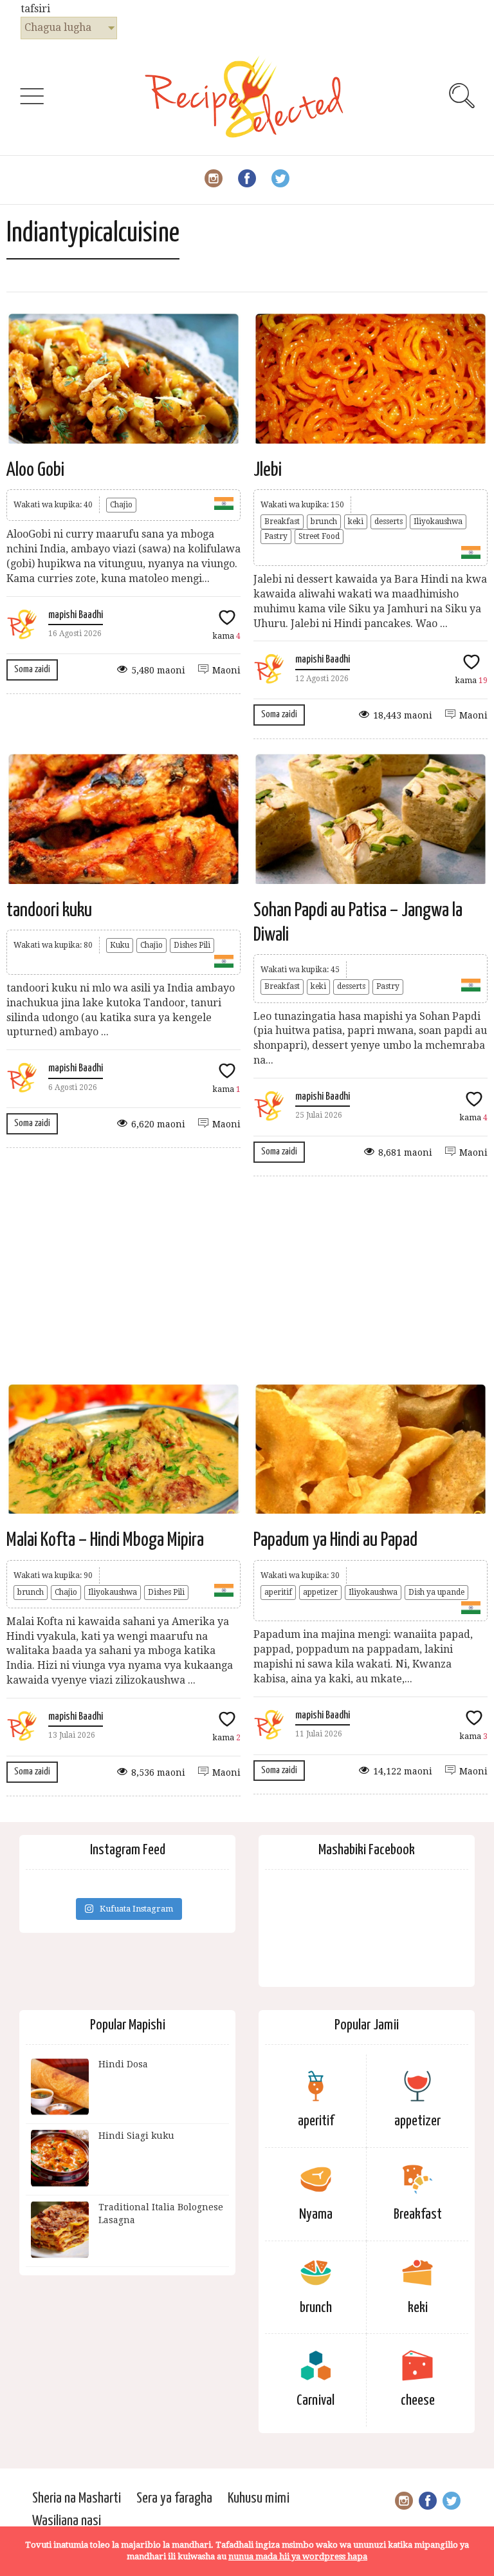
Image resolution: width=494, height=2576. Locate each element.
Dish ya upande (436, 1592)
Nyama (316, 2214)
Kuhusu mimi (259, 2498)
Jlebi (268, 470)
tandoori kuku (49, 910)
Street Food (319, 536)
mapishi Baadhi (76, 615)
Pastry (276, 536)
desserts (389, 522)
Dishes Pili (192, 945)
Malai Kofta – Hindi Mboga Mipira (105, 1540)
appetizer (320, 1592)
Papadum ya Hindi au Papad (335, 1540)
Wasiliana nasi (67, 2521)
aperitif (278, 1592)
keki (356, 522)
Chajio (121, 505)
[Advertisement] (247, 1279)
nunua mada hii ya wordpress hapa (298, 2556)
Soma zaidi (32, 669)
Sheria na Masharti (77, 2498)
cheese (418, 2401)
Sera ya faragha (174, 2498)
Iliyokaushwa (438, 522)
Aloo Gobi (35, 470)
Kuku (120, 945)
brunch (324, 522)
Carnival (316, 2401)
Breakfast (282, 522)
